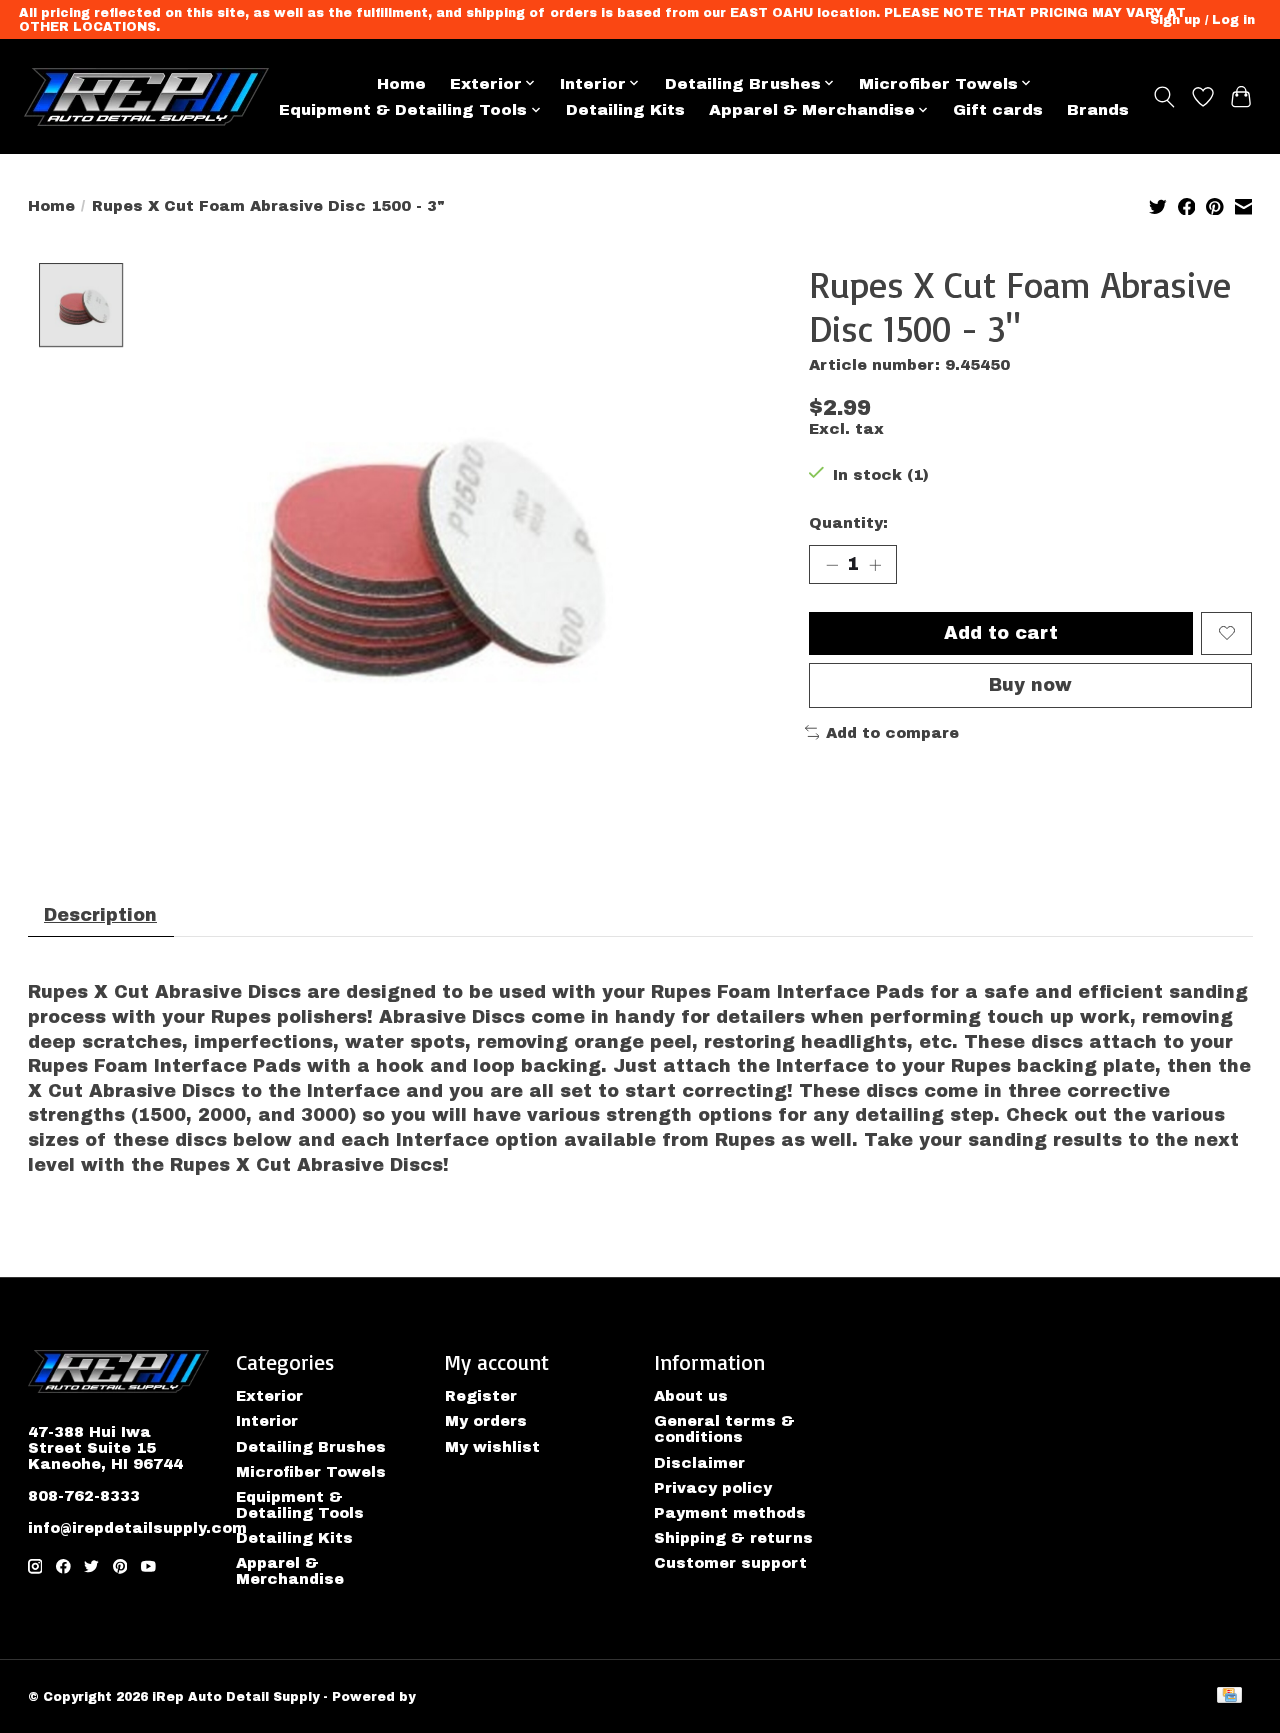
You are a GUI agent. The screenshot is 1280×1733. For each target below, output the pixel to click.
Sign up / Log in (1202, 20)
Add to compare (892, 733)
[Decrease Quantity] (832, 564)
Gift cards (998, 109)
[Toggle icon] (1163, 97)
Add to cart (1001, 633)
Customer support (730, 1563)
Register (481, 1396)
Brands (1098, 109)
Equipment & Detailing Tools (300, 1505)
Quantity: (848, 523)
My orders (486, 1421)
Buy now (1030, 685)
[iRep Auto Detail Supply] (146, 97)
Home (401, 83)
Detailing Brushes (311, 1447)
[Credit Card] (1229, 1696)
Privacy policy (713, 1488)
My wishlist (492, 1447)
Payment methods (730, 1513)
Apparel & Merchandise (290, 1571)
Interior (267, 1421)
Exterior (269, 1396)
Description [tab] (100, 915)
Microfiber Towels (311, 1472)
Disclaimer (699, 1463)
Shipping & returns (733, 1538)
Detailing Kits (625, 109)
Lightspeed (459, 1697)
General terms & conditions (724, 1429)
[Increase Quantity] (875, 564)
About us (691, 1396)
